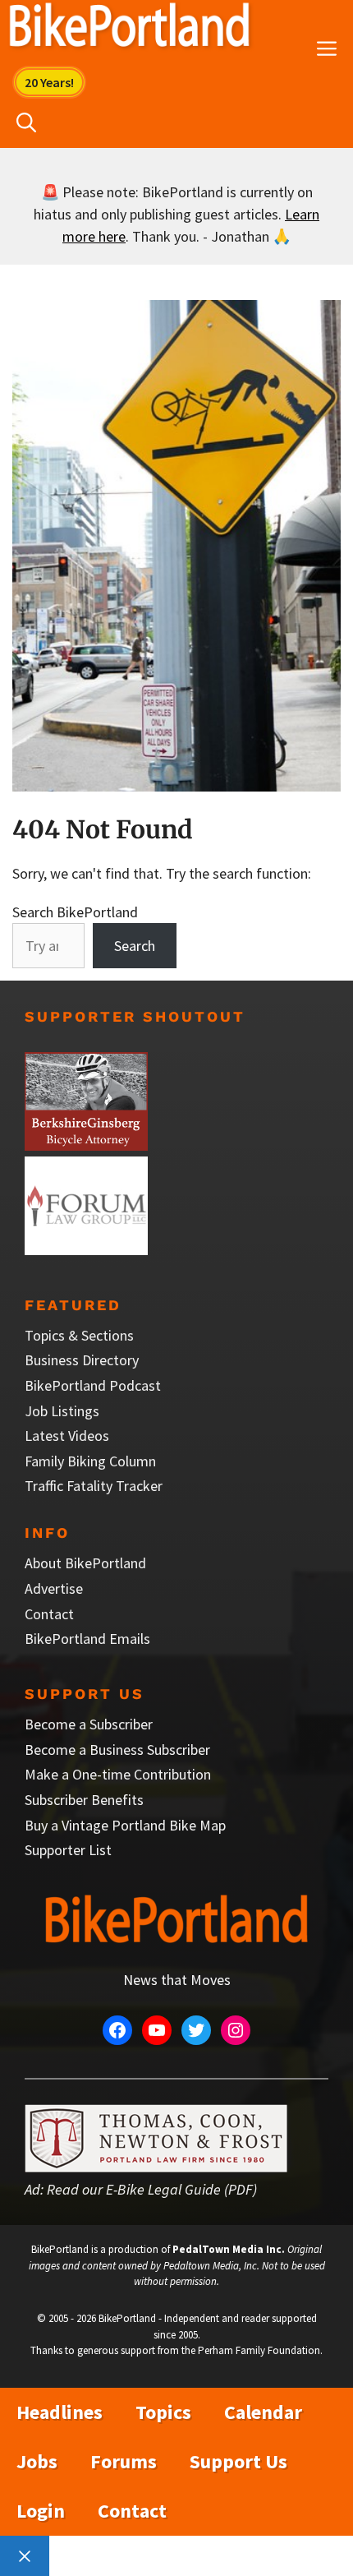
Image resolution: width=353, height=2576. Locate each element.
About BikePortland (85, 1563)
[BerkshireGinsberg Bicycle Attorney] (86, 1145)
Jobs (37, 2461)
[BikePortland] (129, 29)
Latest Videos (67, 1436)
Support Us (238, 2461)
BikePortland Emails (87, 1639)
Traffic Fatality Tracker (94, 1486)
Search (135, 946)
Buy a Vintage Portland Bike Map (125, 1825)
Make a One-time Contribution (118, 1774)
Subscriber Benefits (84, 1800)
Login (41, 2511)
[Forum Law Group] (86, 1250)
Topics (163, 2412)
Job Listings (62, 1411)
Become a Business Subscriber (117, 1750)
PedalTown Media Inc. (229, 2249)
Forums (124, 2461)
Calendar (263, 2412)
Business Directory (82, 1360)
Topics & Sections (79, 1335)
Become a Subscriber (89, 1724)
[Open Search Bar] (26, 123)
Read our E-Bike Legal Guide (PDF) (152, 2189)
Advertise (54, 1588)
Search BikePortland (75, 912)
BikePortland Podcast (93, 1385)
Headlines (60, 2412)
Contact (49, 1614)
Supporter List (68, 1850)
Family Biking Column (90, 1461)
